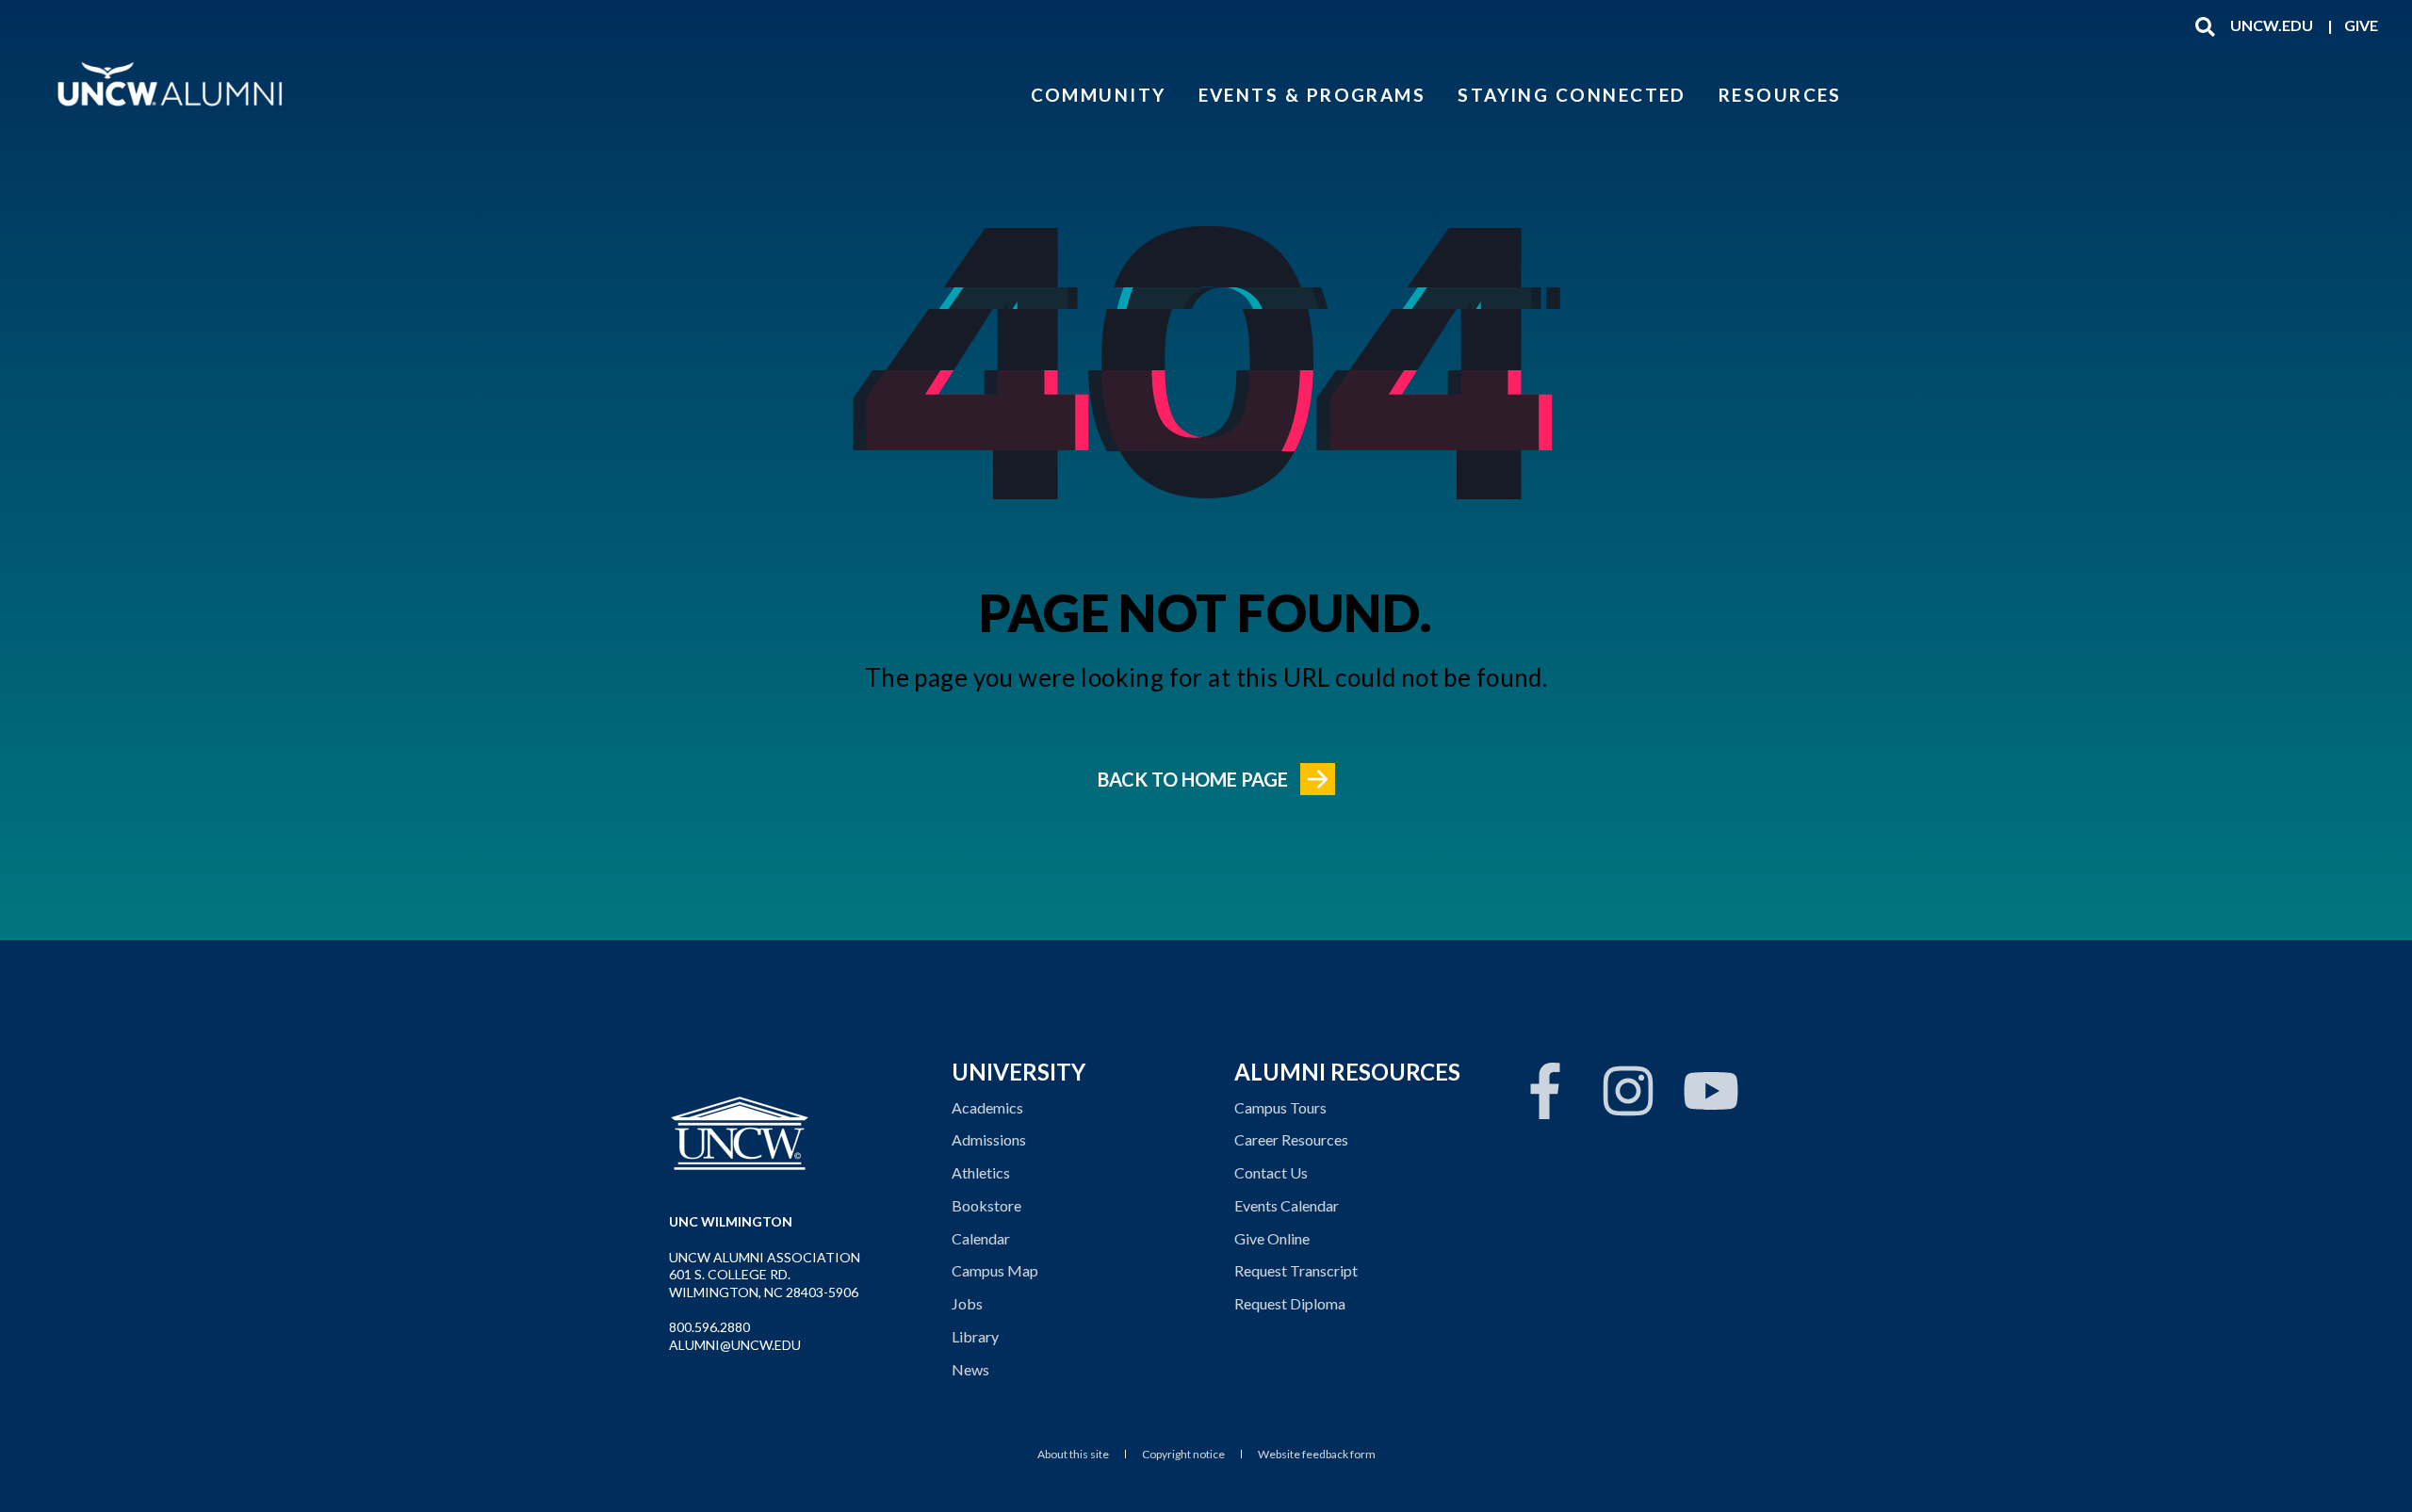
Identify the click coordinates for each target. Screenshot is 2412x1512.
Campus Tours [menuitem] (1280, 1107)
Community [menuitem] (1099, 94)
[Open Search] (2205, 25)
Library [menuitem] (975, 1336)
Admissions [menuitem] (989, 1139)
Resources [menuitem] (1780, 94)
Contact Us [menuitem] (1271, 1172)
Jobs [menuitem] (967, 1303)
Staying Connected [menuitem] (1572, 94)
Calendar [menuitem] (981, 1238)
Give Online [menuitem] (1272, 1238)
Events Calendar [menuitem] (1287, 1205)
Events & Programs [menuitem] (1312, 94)
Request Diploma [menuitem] (1290, 1303)
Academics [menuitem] (987, 1107)
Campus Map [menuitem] (995, 1270)
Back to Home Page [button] (1193, 779)
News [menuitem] (970, 1369)
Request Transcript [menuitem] (1296, 1270)
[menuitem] (2272, 25)
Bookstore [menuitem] (986, 1205)
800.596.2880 (709, 1327)
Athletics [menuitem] (981, 1172)
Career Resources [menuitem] (1291, 1139)
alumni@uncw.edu (735, 1345)
